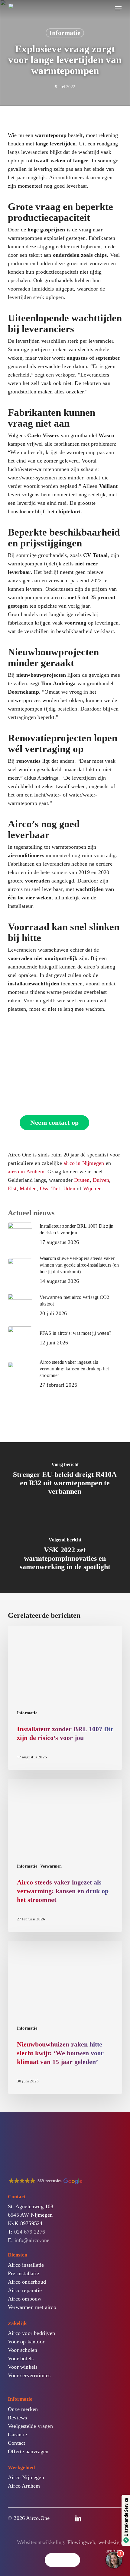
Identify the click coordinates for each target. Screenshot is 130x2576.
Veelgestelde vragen (30, 2426)
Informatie (65, 33)
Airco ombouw (25, 2299)
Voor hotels (21, 2358)
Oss (44, 1188)
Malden (28, 1188)
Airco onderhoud (27, 2282)
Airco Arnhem (24, 2486)
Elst (12, 1188)
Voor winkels (23, 2367)
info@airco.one (32, 2240)
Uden (69, 1188)
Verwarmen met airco (32, 2307)
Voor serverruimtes (29, 2375)
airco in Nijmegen (84, 1163)
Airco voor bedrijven (31, 2333)
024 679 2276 (30, 2232)
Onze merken (23, 2409)
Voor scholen (23, 2350)
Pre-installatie (23, 2273)
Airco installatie (26, 2265)
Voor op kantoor (26, 2342)
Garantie (18, 2434)
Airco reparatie (25, 2290)
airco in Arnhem (26, 1172)
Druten (82, 1180)
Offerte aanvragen (28, 2451)
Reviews (17, 2418)
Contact (16, 2443)
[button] (118, 8)
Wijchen (92, 1188)
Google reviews (93, 2562)
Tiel (56, 1188)
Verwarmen (51, 1866)
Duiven (101, 1180)
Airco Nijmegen (26, 2477)
